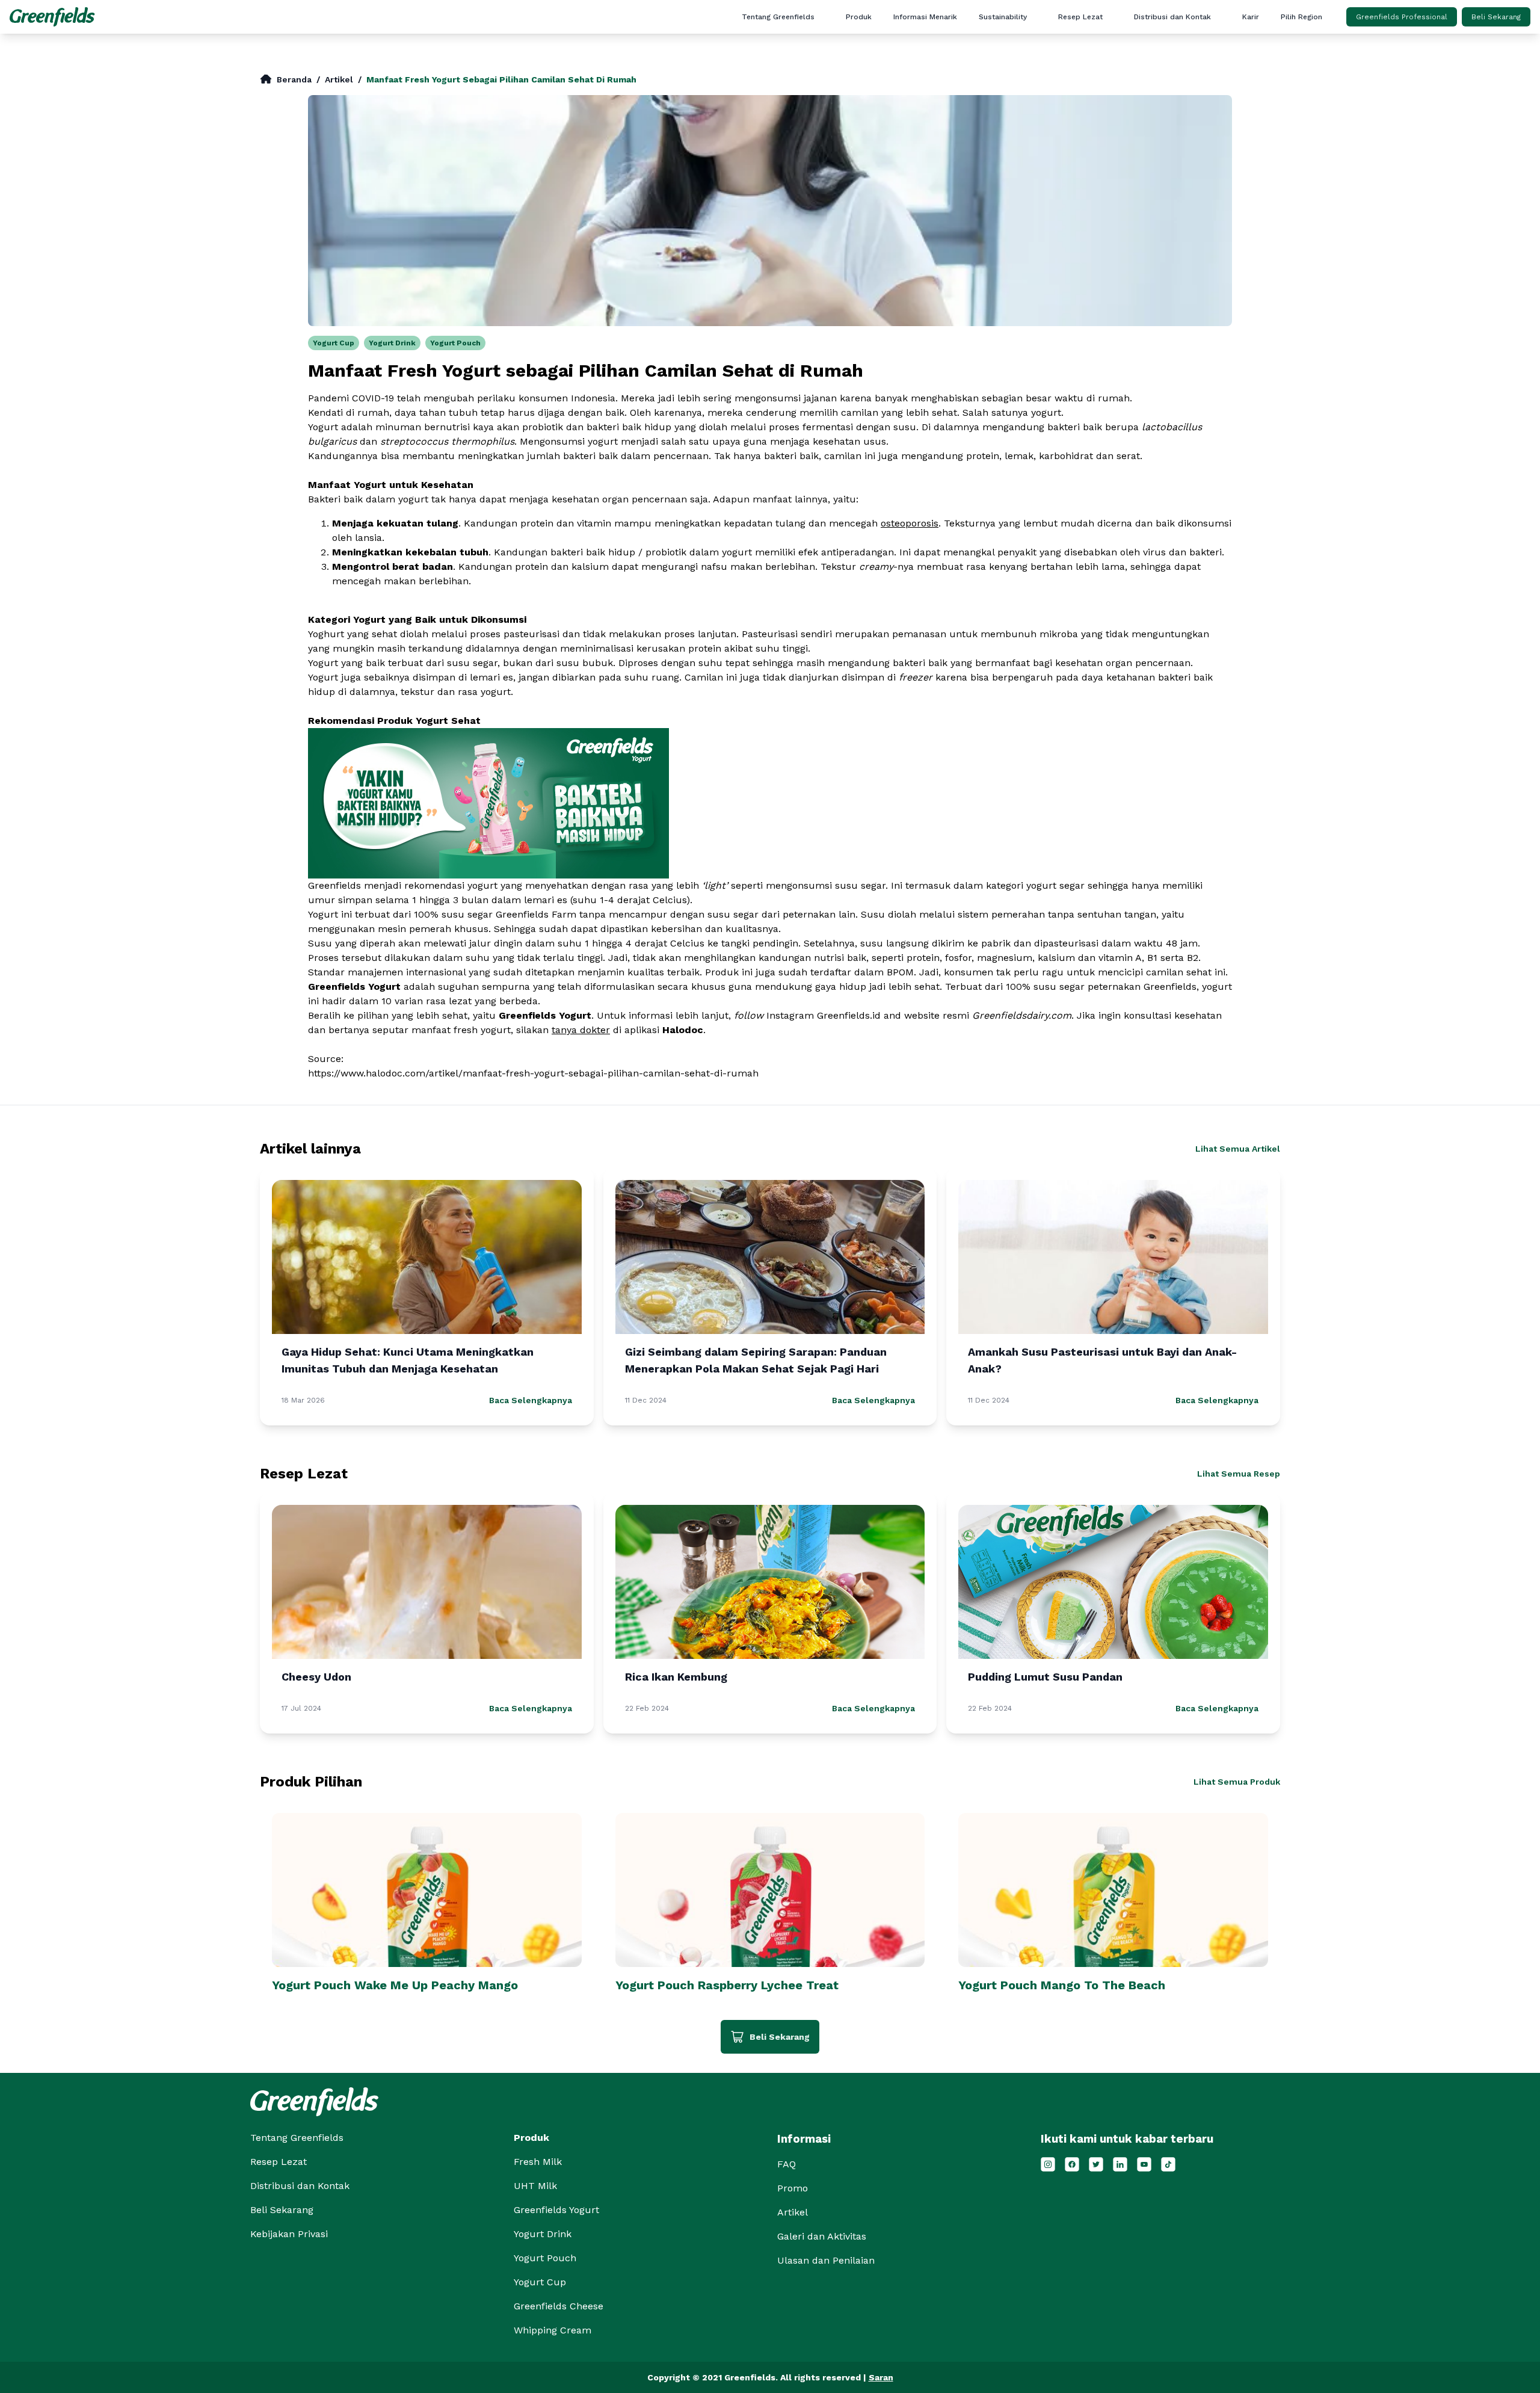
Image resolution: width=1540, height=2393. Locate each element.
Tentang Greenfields (778, 17)
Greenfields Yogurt (556, 2210)
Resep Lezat (1080, 17)
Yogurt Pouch (455, 343)
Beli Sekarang (1496, 17)
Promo (951, 75)
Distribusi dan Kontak (1172, 17)
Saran (881, 2377)
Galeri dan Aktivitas (951, 94)
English (1339, 37)
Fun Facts (951, 56)
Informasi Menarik (925, 17)
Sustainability (1003, 17)
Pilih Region (1301, 17)
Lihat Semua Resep (1239, 1474)
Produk (859, 17)
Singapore (1338, 75)
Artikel (951, 37)
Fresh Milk (538, 2162)
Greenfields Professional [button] (1402, 17)
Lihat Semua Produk (1237, 1782)
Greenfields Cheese (559, 2306)
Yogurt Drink (392, 343)
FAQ (951, 114)
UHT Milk (535, 2186)
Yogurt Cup (334, 343)
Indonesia (1339, 56)
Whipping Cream (553, 2330)
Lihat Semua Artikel (1238, 1149)
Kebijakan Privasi (289, 2234)
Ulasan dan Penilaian (951, 133)
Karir (1251, 17)
